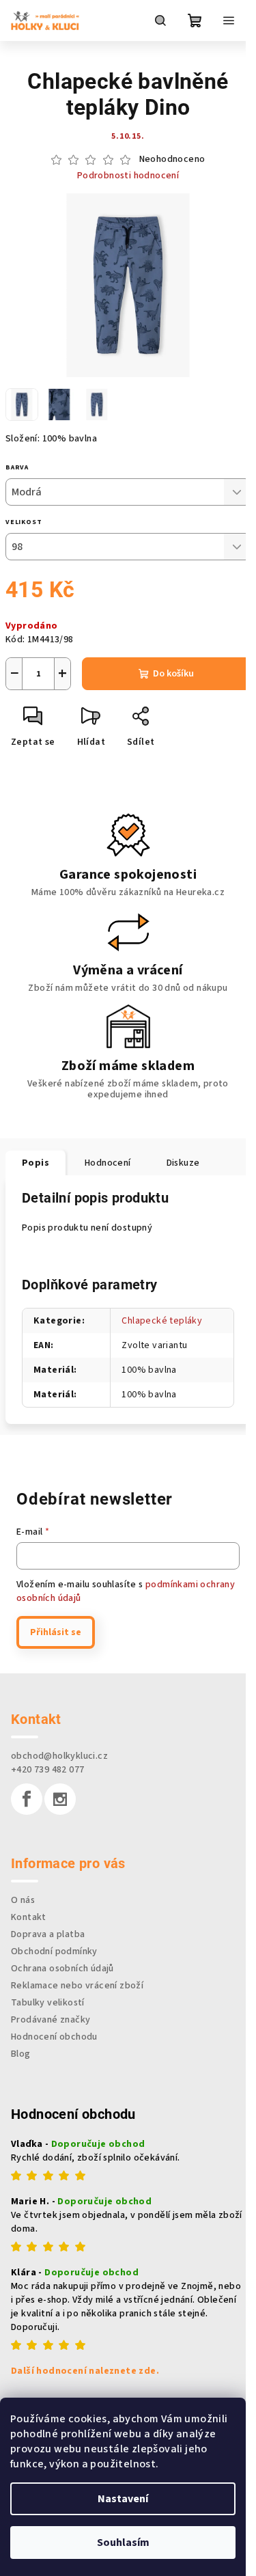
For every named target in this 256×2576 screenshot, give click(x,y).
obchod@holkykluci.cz (59, 1756)
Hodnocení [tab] (108, 1163)
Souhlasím (123, 2543)
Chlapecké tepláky (162, 1321)
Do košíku (173, 674)
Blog (21, 2054)
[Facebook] (27, 1799)
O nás (23, 1900)
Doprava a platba (48, 1934)
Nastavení (123, 2499)
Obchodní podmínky (54, 1951)
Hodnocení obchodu (54, 2037)
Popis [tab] (35, 1163)
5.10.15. (128, 136)
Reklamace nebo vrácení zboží (77, 1986)
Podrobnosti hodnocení (128, 176)
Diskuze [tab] (183, 1163)
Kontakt (29, 1917)
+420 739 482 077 (47, 1770)
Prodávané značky (51, 2020)
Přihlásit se (56, 1632)
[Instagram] (60, 1799)
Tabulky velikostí (48, 2003)
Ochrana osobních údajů (62, 1969)
